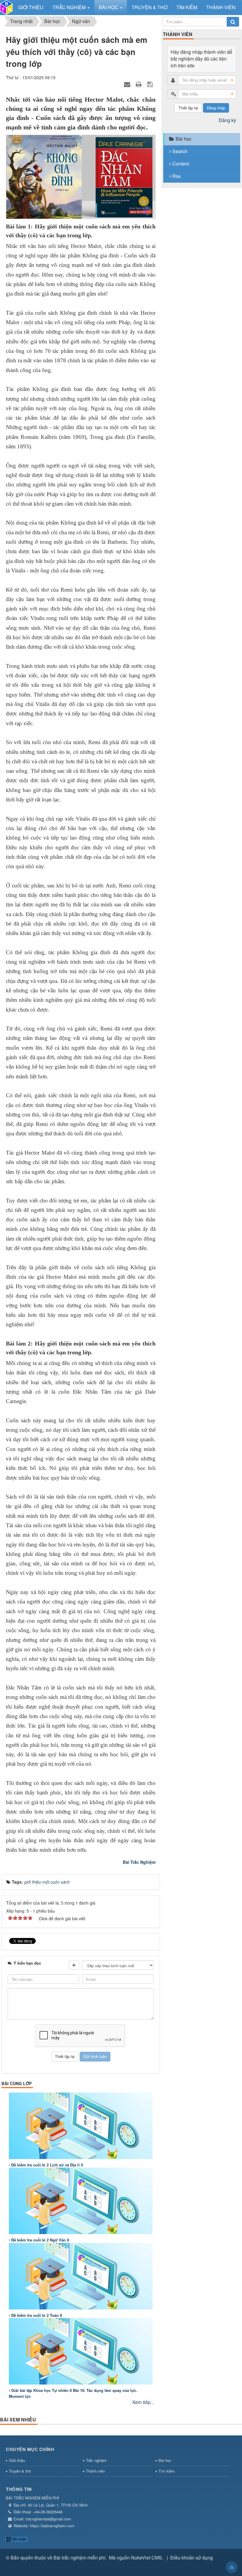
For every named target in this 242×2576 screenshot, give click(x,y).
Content (181, 164)
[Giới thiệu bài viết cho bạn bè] (128, 84)
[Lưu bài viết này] (151, 84)
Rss (176, 176)
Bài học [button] (109, 7)
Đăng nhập (216, 108)
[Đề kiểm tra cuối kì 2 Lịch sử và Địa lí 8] (81, 2126)
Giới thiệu (17, 2460)
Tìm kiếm (167, 2471)
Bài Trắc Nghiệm (139, 1862)
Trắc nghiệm (96, 2460)
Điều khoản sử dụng (192, 2558)
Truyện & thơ (20, 2471)
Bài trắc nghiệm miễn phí (79, 2558)
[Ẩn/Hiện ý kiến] (74, 1965)
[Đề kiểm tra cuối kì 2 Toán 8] (81, 2276)
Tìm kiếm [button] (187, 7)
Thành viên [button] (221, 7)
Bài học (184, 139)
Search (180, 151)
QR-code (19, 2539)
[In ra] (139, 84)
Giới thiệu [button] (31, 7)
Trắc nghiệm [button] (70, 7)
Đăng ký (227, 120)
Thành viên (95, 2471)
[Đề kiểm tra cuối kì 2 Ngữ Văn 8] (81, 2201)
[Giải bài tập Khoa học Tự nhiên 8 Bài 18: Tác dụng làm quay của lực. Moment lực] (81, 2351)
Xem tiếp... (143, 2402)
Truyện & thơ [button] (149, 7)
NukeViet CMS (147, 2558)
